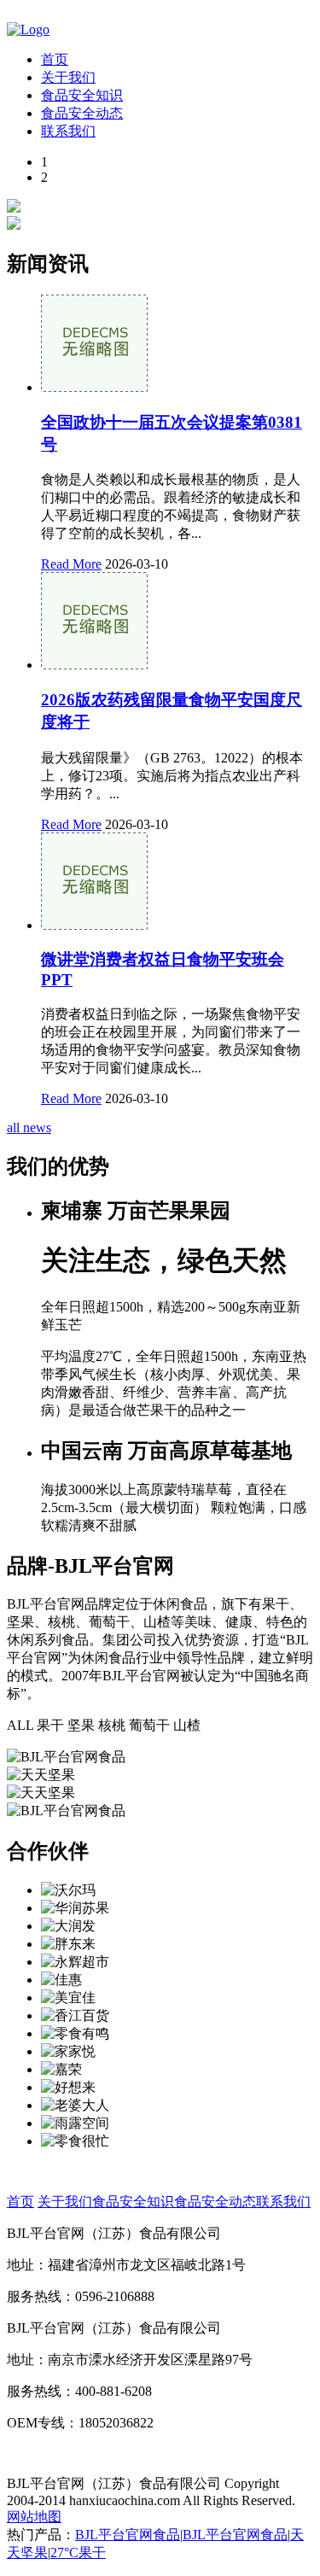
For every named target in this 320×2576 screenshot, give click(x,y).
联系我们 (68, 131)
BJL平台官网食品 (128, 2535)
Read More (71, 564)
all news (29, 1127)
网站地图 (34, 2517)
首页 (55, 59)
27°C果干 (78, 2553)
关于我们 (68, 77)
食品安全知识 (82, 95)
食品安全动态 (82, 113)
